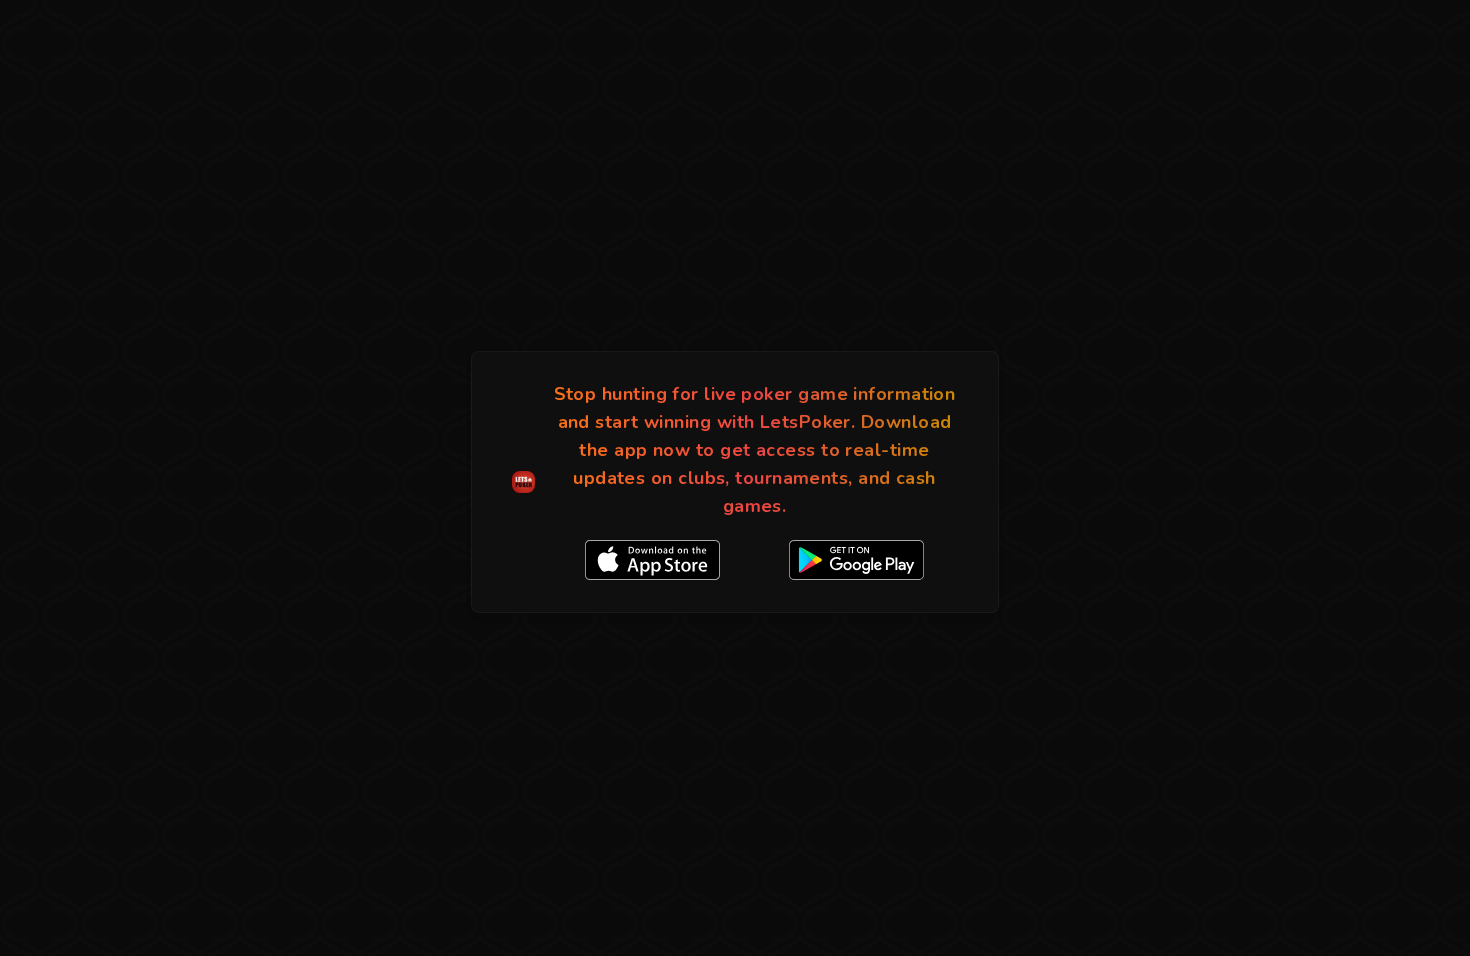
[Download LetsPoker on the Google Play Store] (856, 560)
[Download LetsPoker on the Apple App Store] (652, 560)
